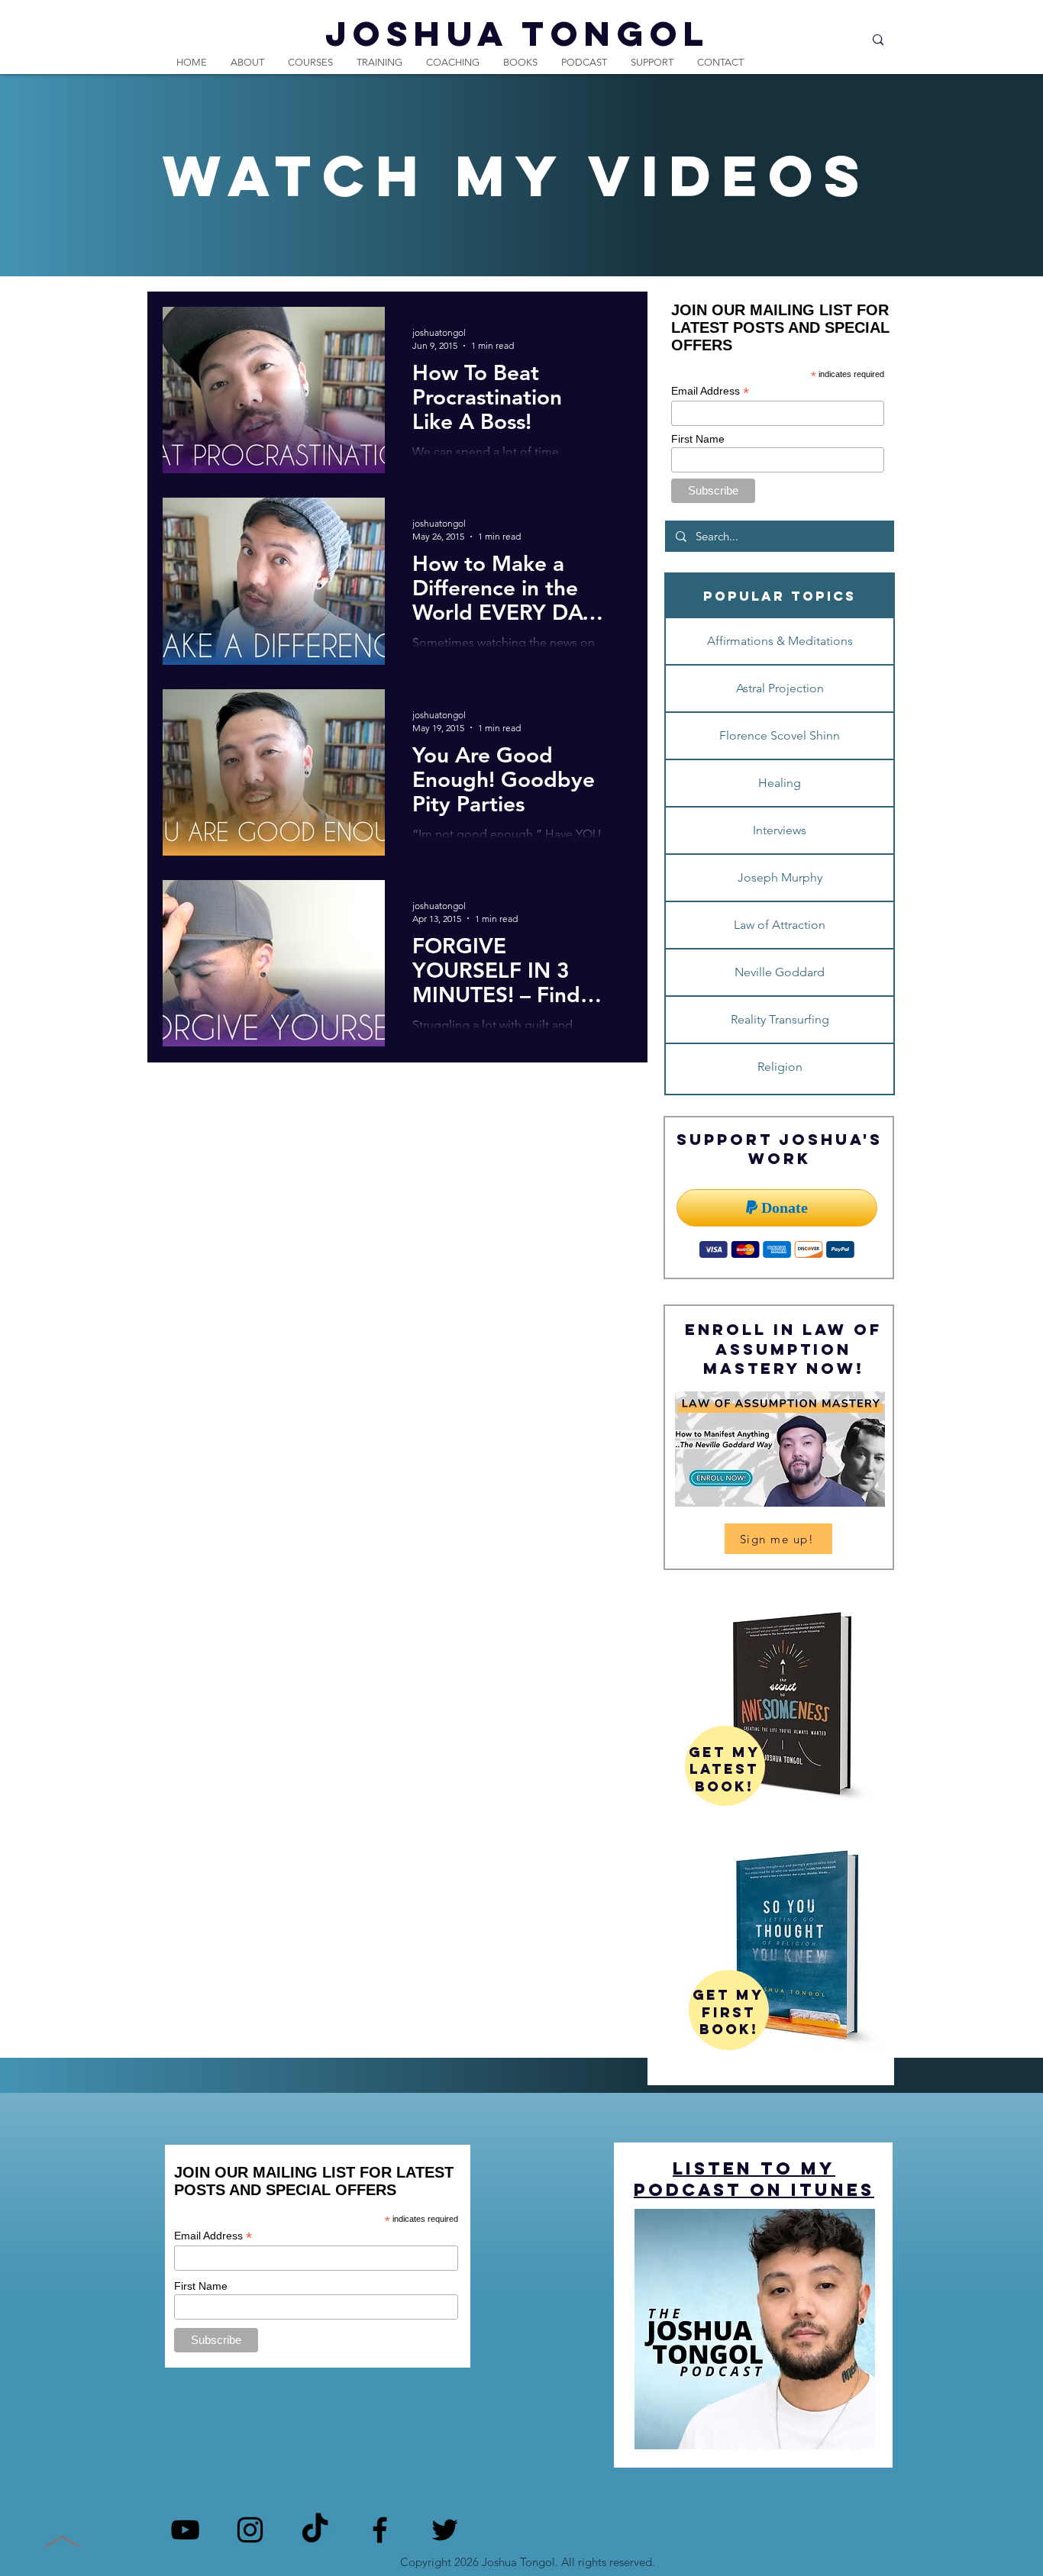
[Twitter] (445, 2530)
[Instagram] (250, 2530)
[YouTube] (185, 2530)
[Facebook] (380, 2530)
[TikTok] (315, 2530)
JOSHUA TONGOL (518, 33)
